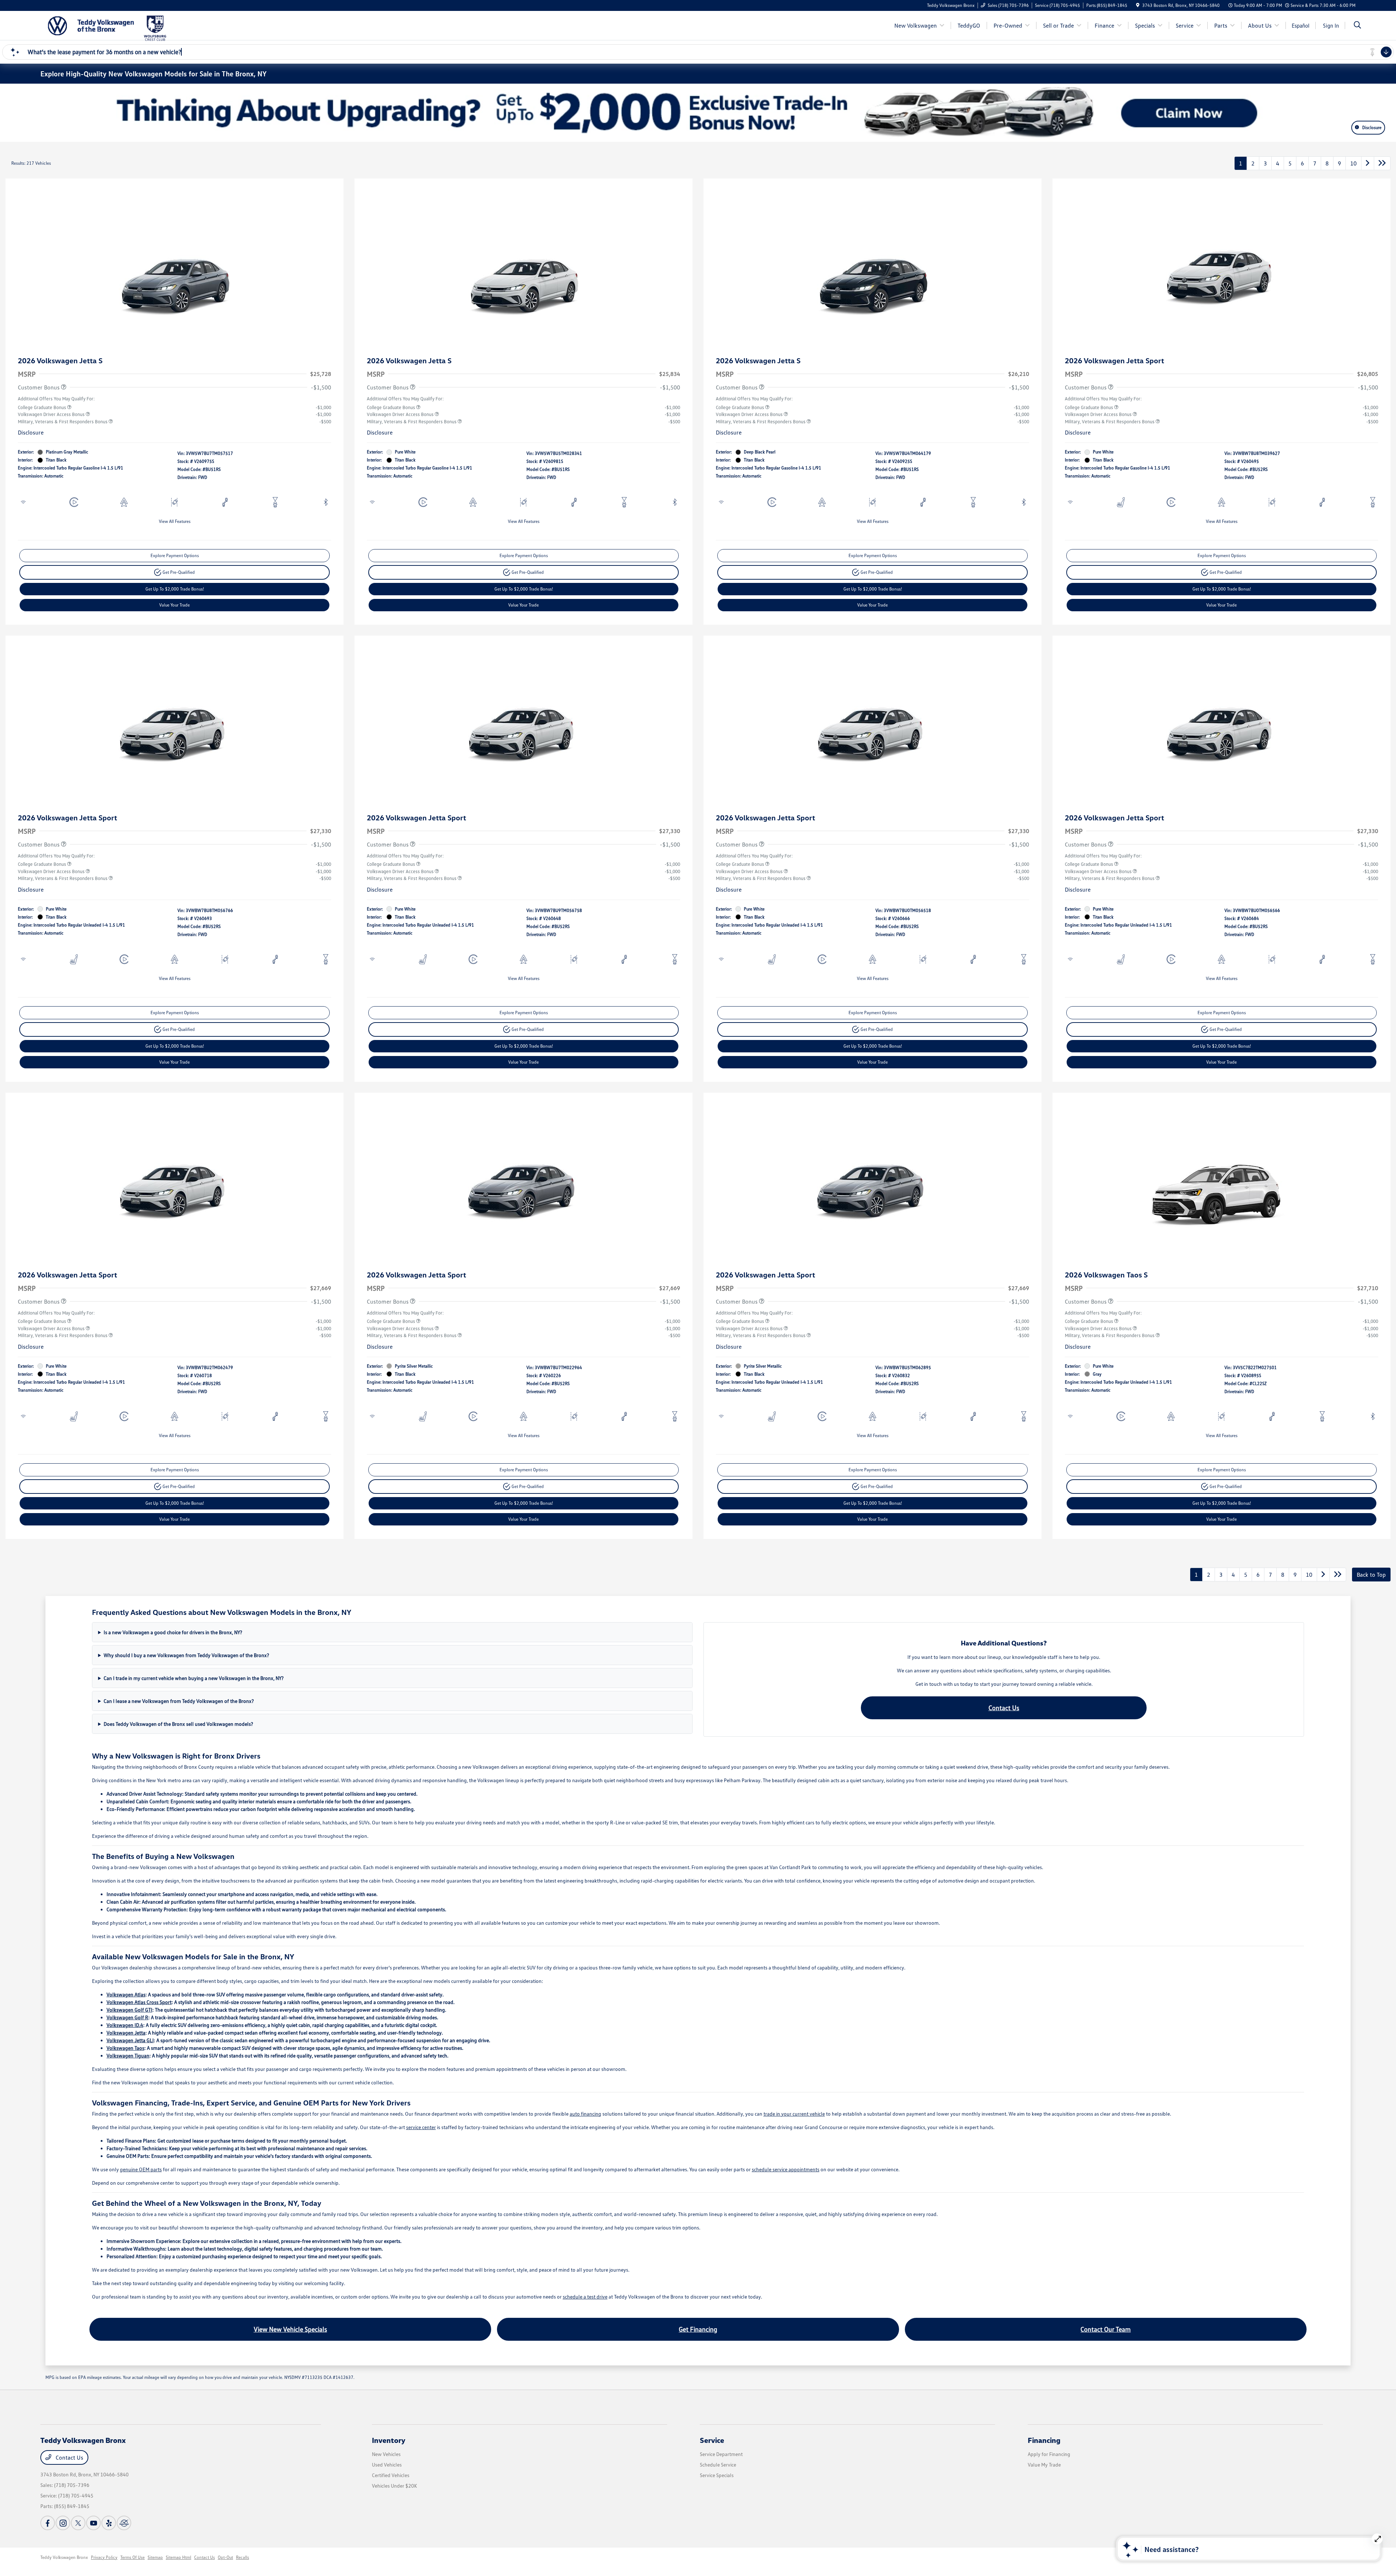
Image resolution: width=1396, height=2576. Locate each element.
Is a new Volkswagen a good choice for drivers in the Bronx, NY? (173, 1632)
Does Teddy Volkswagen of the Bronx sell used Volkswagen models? (178, 1724)
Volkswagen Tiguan (128, 2055)
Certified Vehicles (391, 2475)
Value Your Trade (174, 605)
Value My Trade (1044, 2465)
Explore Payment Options (175, 555)
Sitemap (155, 2557)
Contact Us (1004, 1708)
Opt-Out (225, 2557)
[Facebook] (48, 2523)
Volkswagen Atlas (126, 1994)
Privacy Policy (104, 2557)
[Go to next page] (1368, 163)
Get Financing (698, 2329)
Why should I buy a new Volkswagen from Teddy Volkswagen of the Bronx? (186, 1655)
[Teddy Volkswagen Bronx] (91, 25)
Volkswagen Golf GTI (129, 2010)
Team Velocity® (1266, 2558)
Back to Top (1371, 1575)
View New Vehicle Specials (290, 2329)
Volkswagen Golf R (127, 2017)
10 (1353, 163)
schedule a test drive (585, 2297)
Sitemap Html (178, 2557)
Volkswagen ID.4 (125, 2025)
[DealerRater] (124, 2523)
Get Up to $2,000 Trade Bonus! (175, 589)
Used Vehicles (387, 2465)
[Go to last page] (1382, 163)
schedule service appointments (786, 2169)
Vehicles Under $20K (394, 2486)
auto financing (585, 2114)
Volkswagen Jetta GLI (130, 2040)
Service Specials (717, 2475)
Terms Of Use (133, 2557)
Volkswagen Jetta (126, 2033)
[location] (1138, 5)
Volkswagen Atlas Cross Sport (139, 2002)
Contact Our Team (1106, 2329)
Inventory (389, 2440)
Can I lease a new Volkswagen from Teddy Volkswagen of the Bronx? (179, 1701)
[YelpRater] (109, 2523)
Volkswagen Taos (125, 2048)
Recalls (242, 2557)
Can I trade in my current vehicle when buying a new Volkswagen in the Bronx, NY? (194, 1678)
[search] (1357, 26)
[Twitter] (78, 2523)
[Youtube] (93, 2523)
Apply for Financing (1049, 2454)
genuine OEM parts (141, 2169)
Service (712, 2440)
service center (421, 2127)
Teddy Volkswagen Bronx (64, 2557)
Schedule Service (718, 2465)
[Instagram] (63, 2523)
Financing (1044, 2440)
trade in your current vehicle (794, 2114)
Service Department (721, 2454)
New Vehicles (386, 2454)
